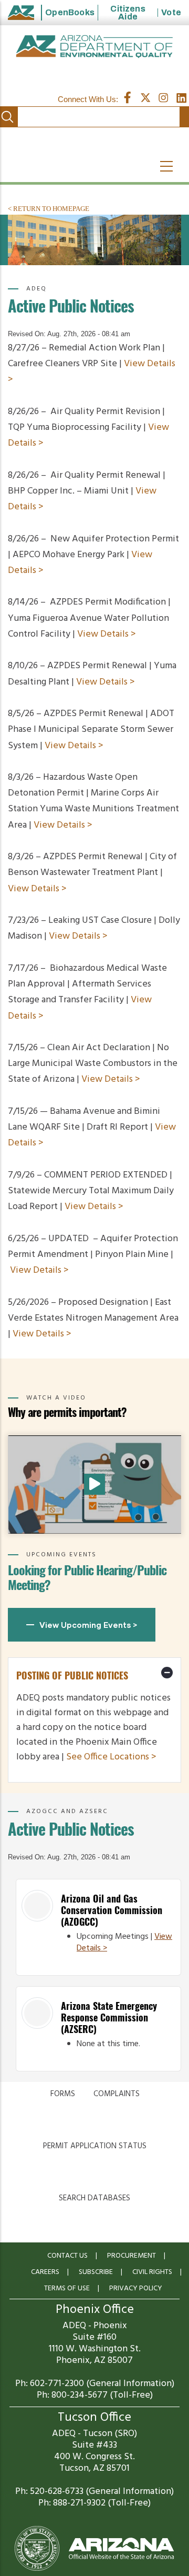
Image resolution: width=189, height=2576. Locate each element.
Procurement (132, 2256)
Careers (45, 2272)
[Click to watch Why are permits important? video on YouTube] (94, 1484)
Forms (63, 2094)
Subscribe (96, 2272)
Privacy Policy (136, 2288)
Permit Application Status (95, 2146)
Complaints (117, 2094)
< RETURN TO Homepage (49, 209)
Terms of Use (67, 2288)
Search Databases (94, 2198)
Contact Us (67, 2256)
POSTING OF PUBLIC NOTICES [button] (72, 1676)
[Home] (94, 47)
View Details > (107, 634)
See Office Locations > (111, 1757)
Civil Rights (152, 2272)
